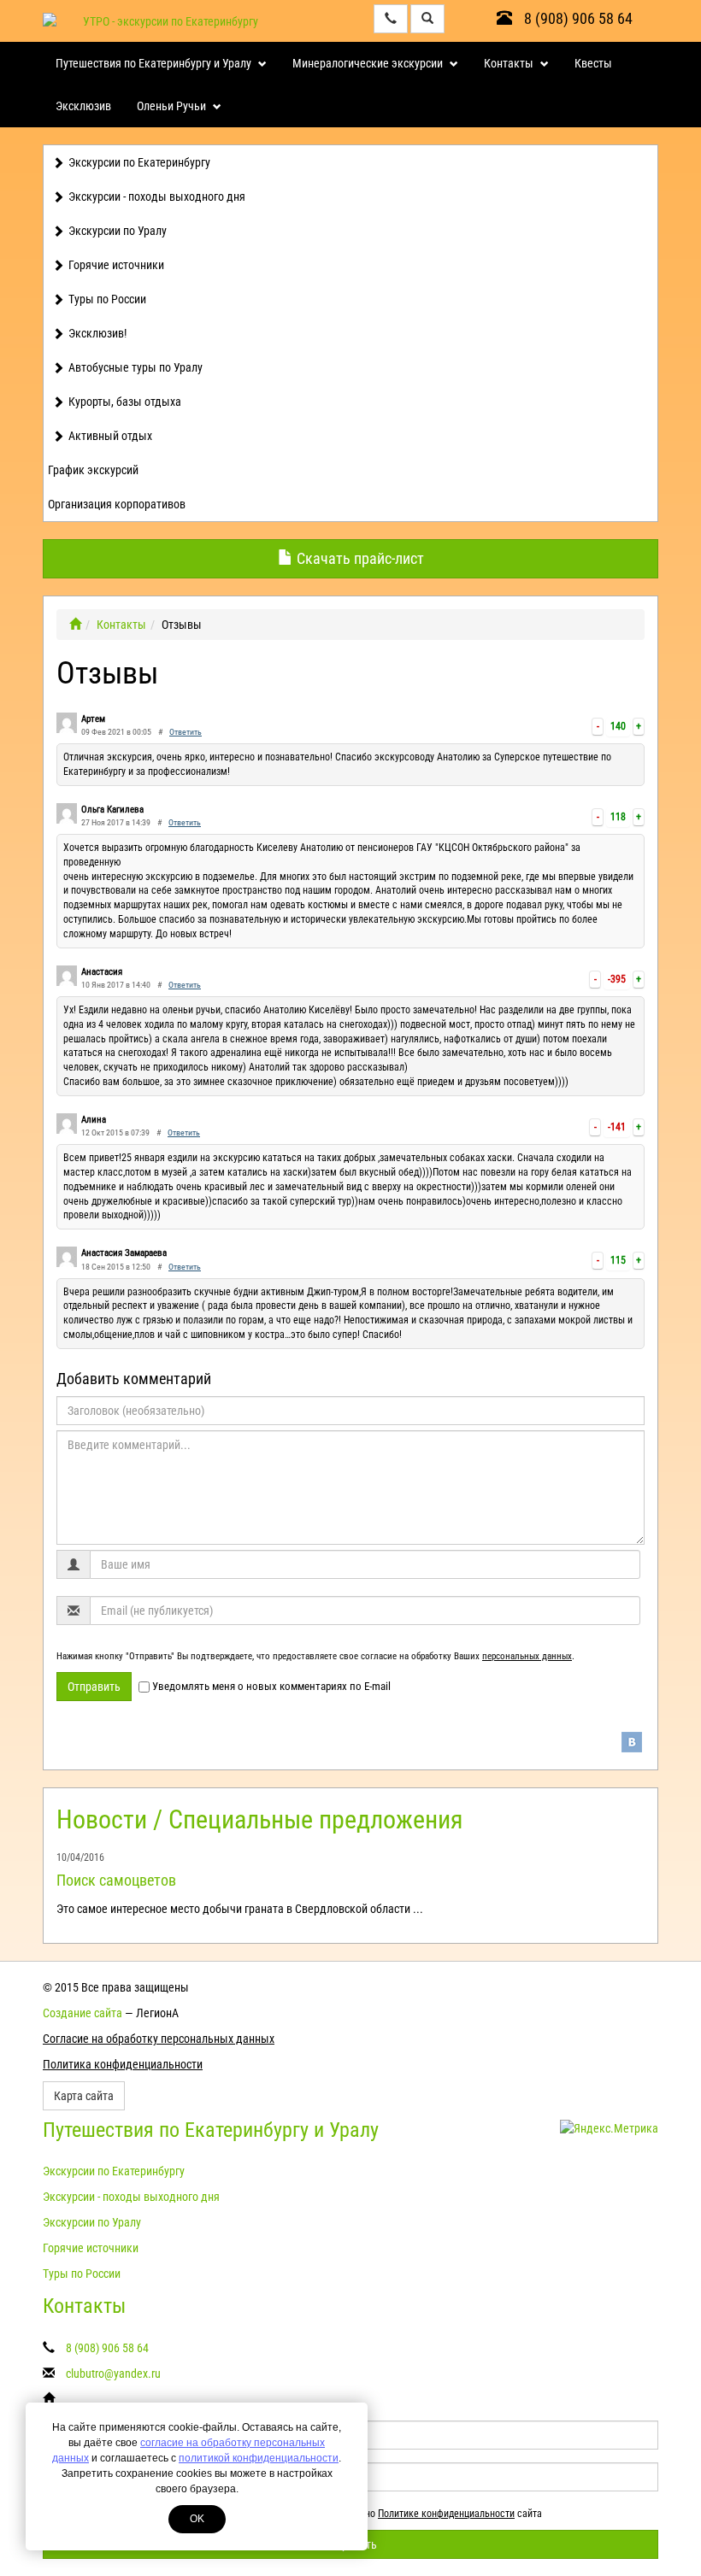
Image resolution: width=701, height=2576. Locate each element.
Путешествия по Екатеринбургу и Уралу (155, 63)
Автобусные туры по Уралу (135, 367)
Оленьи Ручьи (173, 106)
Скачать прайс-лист (359, 558)
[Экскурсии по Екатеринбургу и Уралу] (75, 625)
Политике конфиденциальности (446, 2514)
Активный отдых (110, 436)
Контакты (510, 63)
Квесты (593, 63)
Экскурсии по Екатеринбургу (139, 162)
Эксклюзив (83, 106)
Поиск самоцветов (116, 1880)
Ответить (186, 732)
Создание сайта (82, 2013)
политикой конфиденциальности (259, 2458)
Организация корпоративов (117, 504)
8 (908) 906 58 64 (577, 18)
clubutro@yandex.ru (113, 2374)
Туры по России (107, 299)
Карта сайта (84, 2096)
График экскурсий (93, 470)
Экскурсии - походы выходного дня (157, 197)
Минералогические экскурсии (369, 63)
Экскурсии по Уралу (118, 231)
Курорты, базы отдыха (125, 402)
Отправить (94, 1687)
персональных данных (527, 1656)
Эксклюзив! (97, 333)
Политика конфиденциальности (123, 2064)
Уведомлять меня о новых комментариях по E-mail (271, 1686)
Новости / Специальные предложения (259, 1819)
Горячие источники (116, 265)
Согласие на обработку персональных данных (159, 2039)
